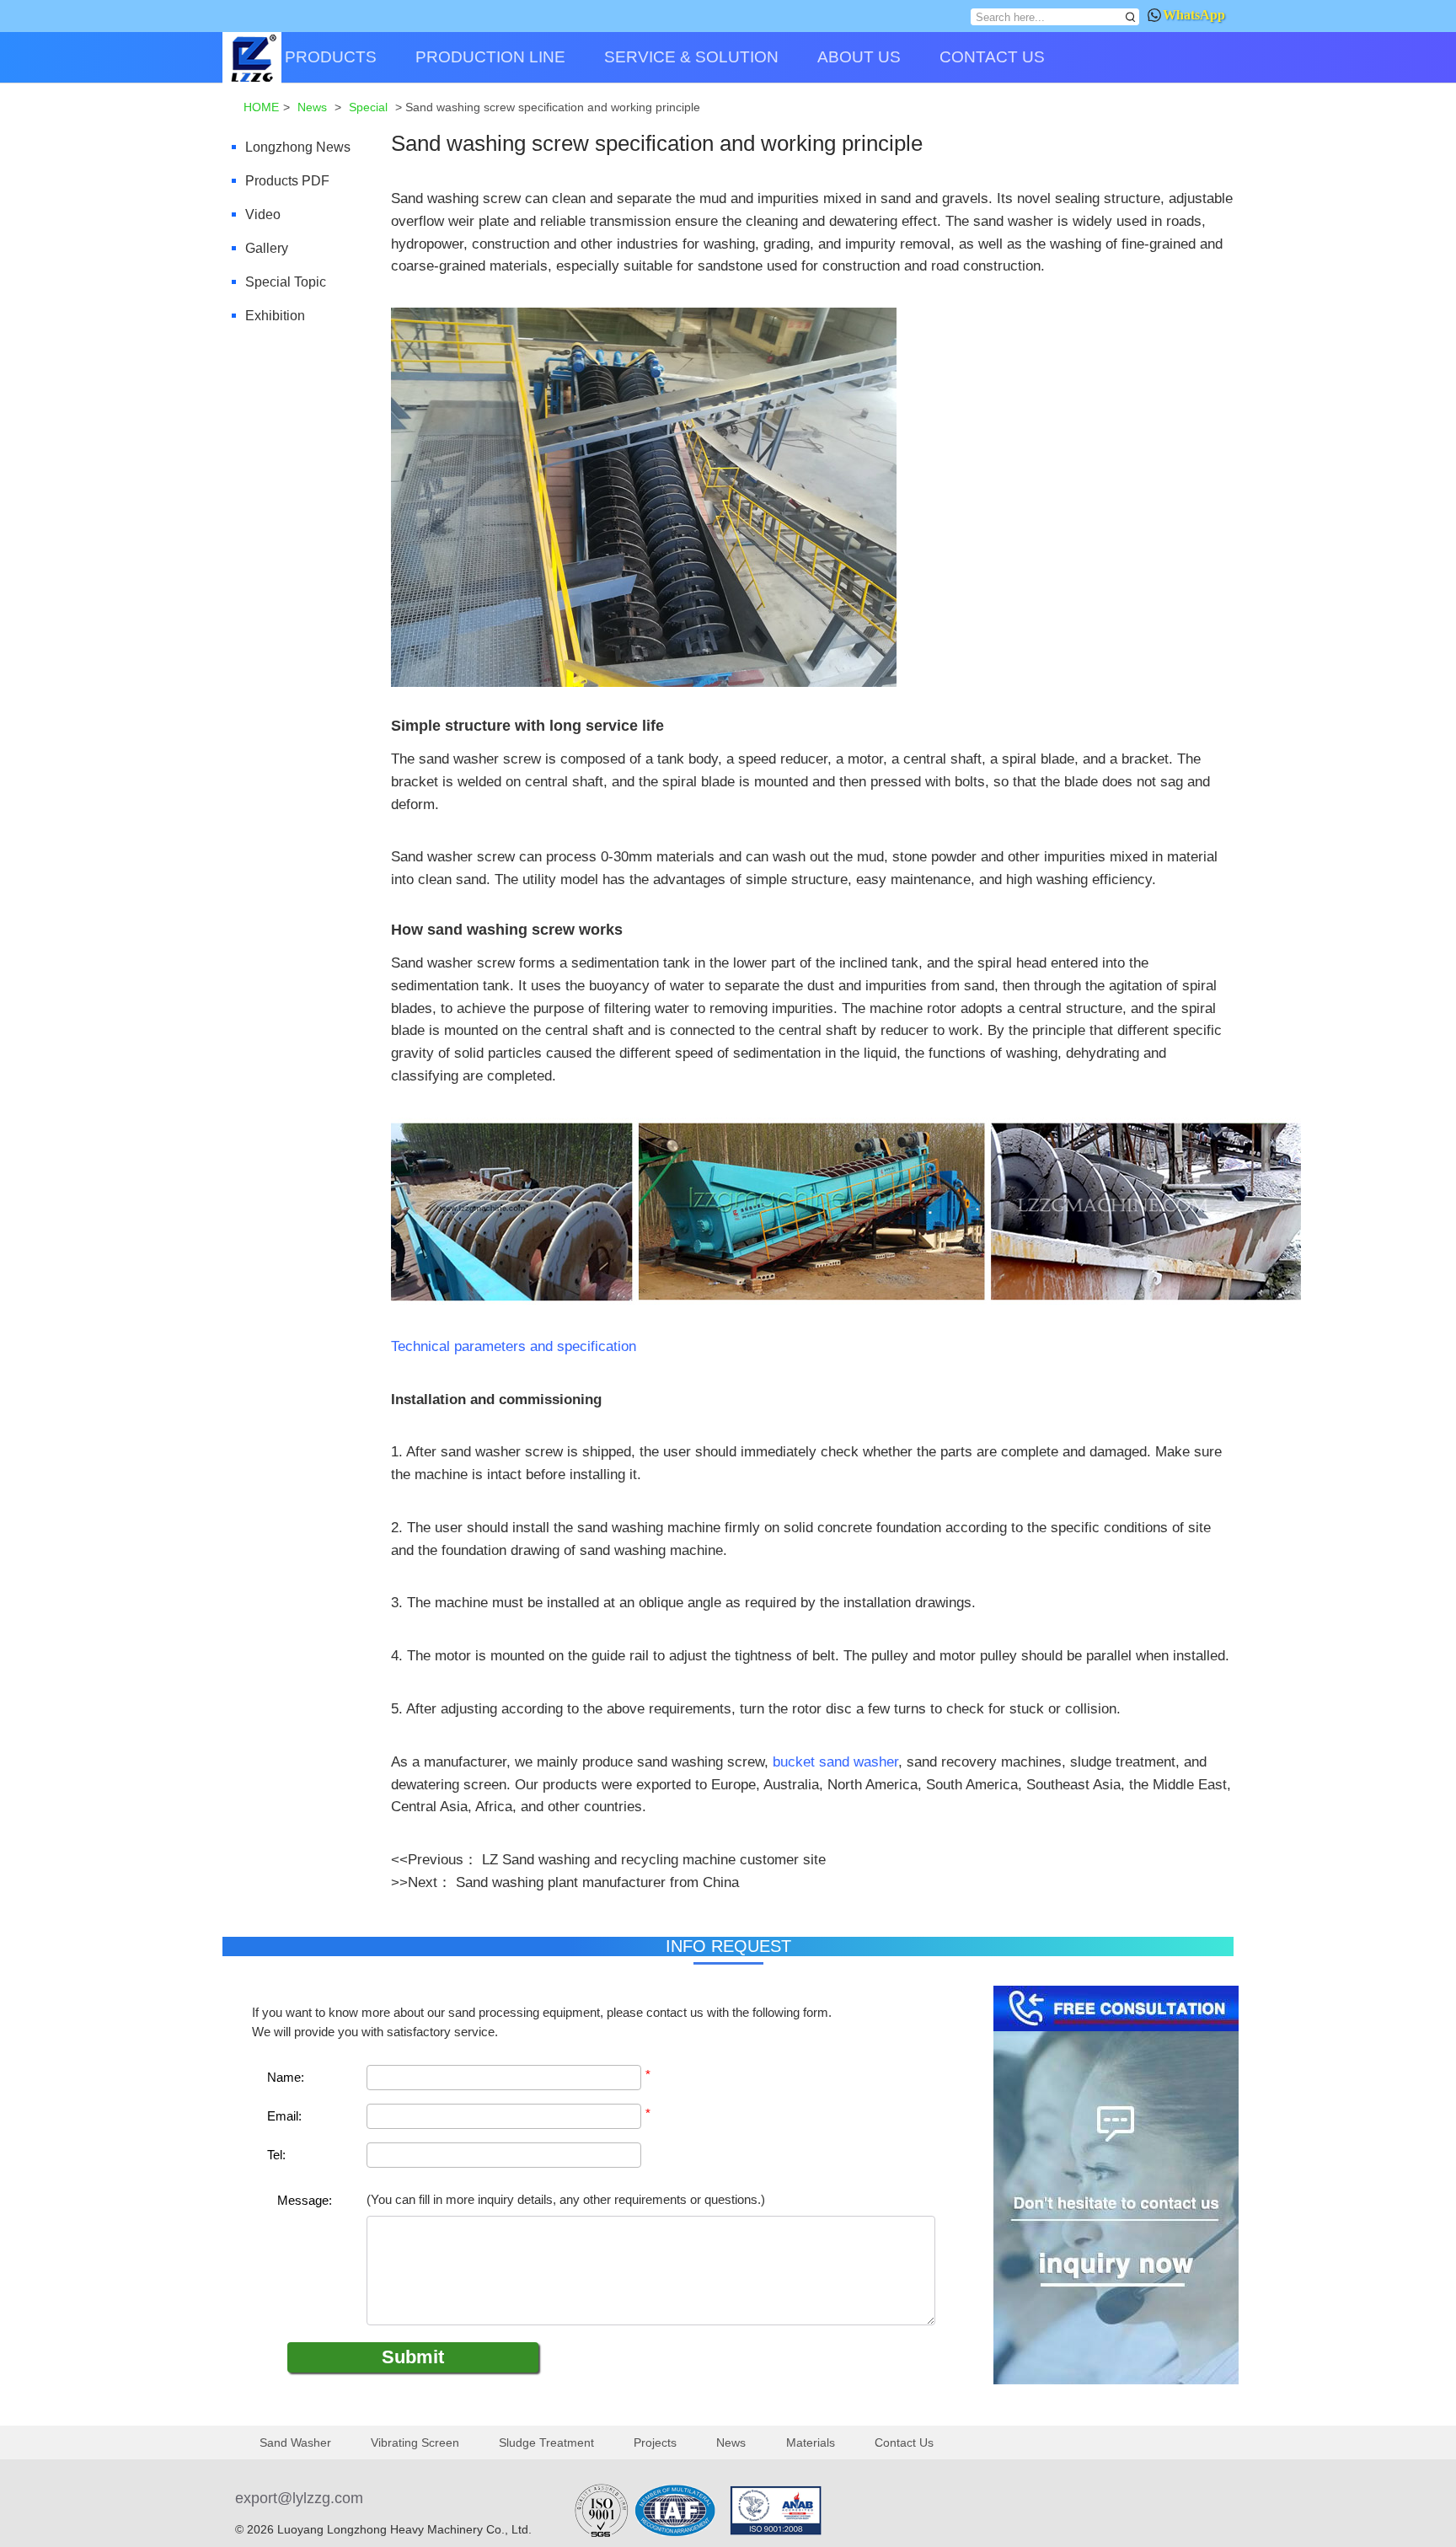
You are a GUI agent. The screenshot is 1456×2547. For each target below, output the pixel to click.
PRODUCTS (331, 57)
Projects (655, 2442)
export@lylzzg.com (299, 2498)
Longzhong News (298, 147)
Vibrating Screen (415, 2442)
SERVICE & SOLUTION (691, 57)
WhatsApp (1194, 15)
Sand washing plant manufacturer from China (597, 1882)
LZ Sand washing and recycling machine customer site (654, 1859)
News (731, 2442)
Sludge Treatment (546, 2442)
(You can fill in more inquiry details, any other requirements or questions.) (566, 2200)
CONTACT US (992, 57)
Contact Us (904, 2442)
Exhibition (275, 316)
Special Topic (286, 282)
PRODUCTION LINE (490, 57)
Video (263, 214)
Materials (811, 2442)
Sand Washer (295, 2442)
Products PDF (287, 181)
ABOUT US (859, 57)
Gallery (267, 248)
